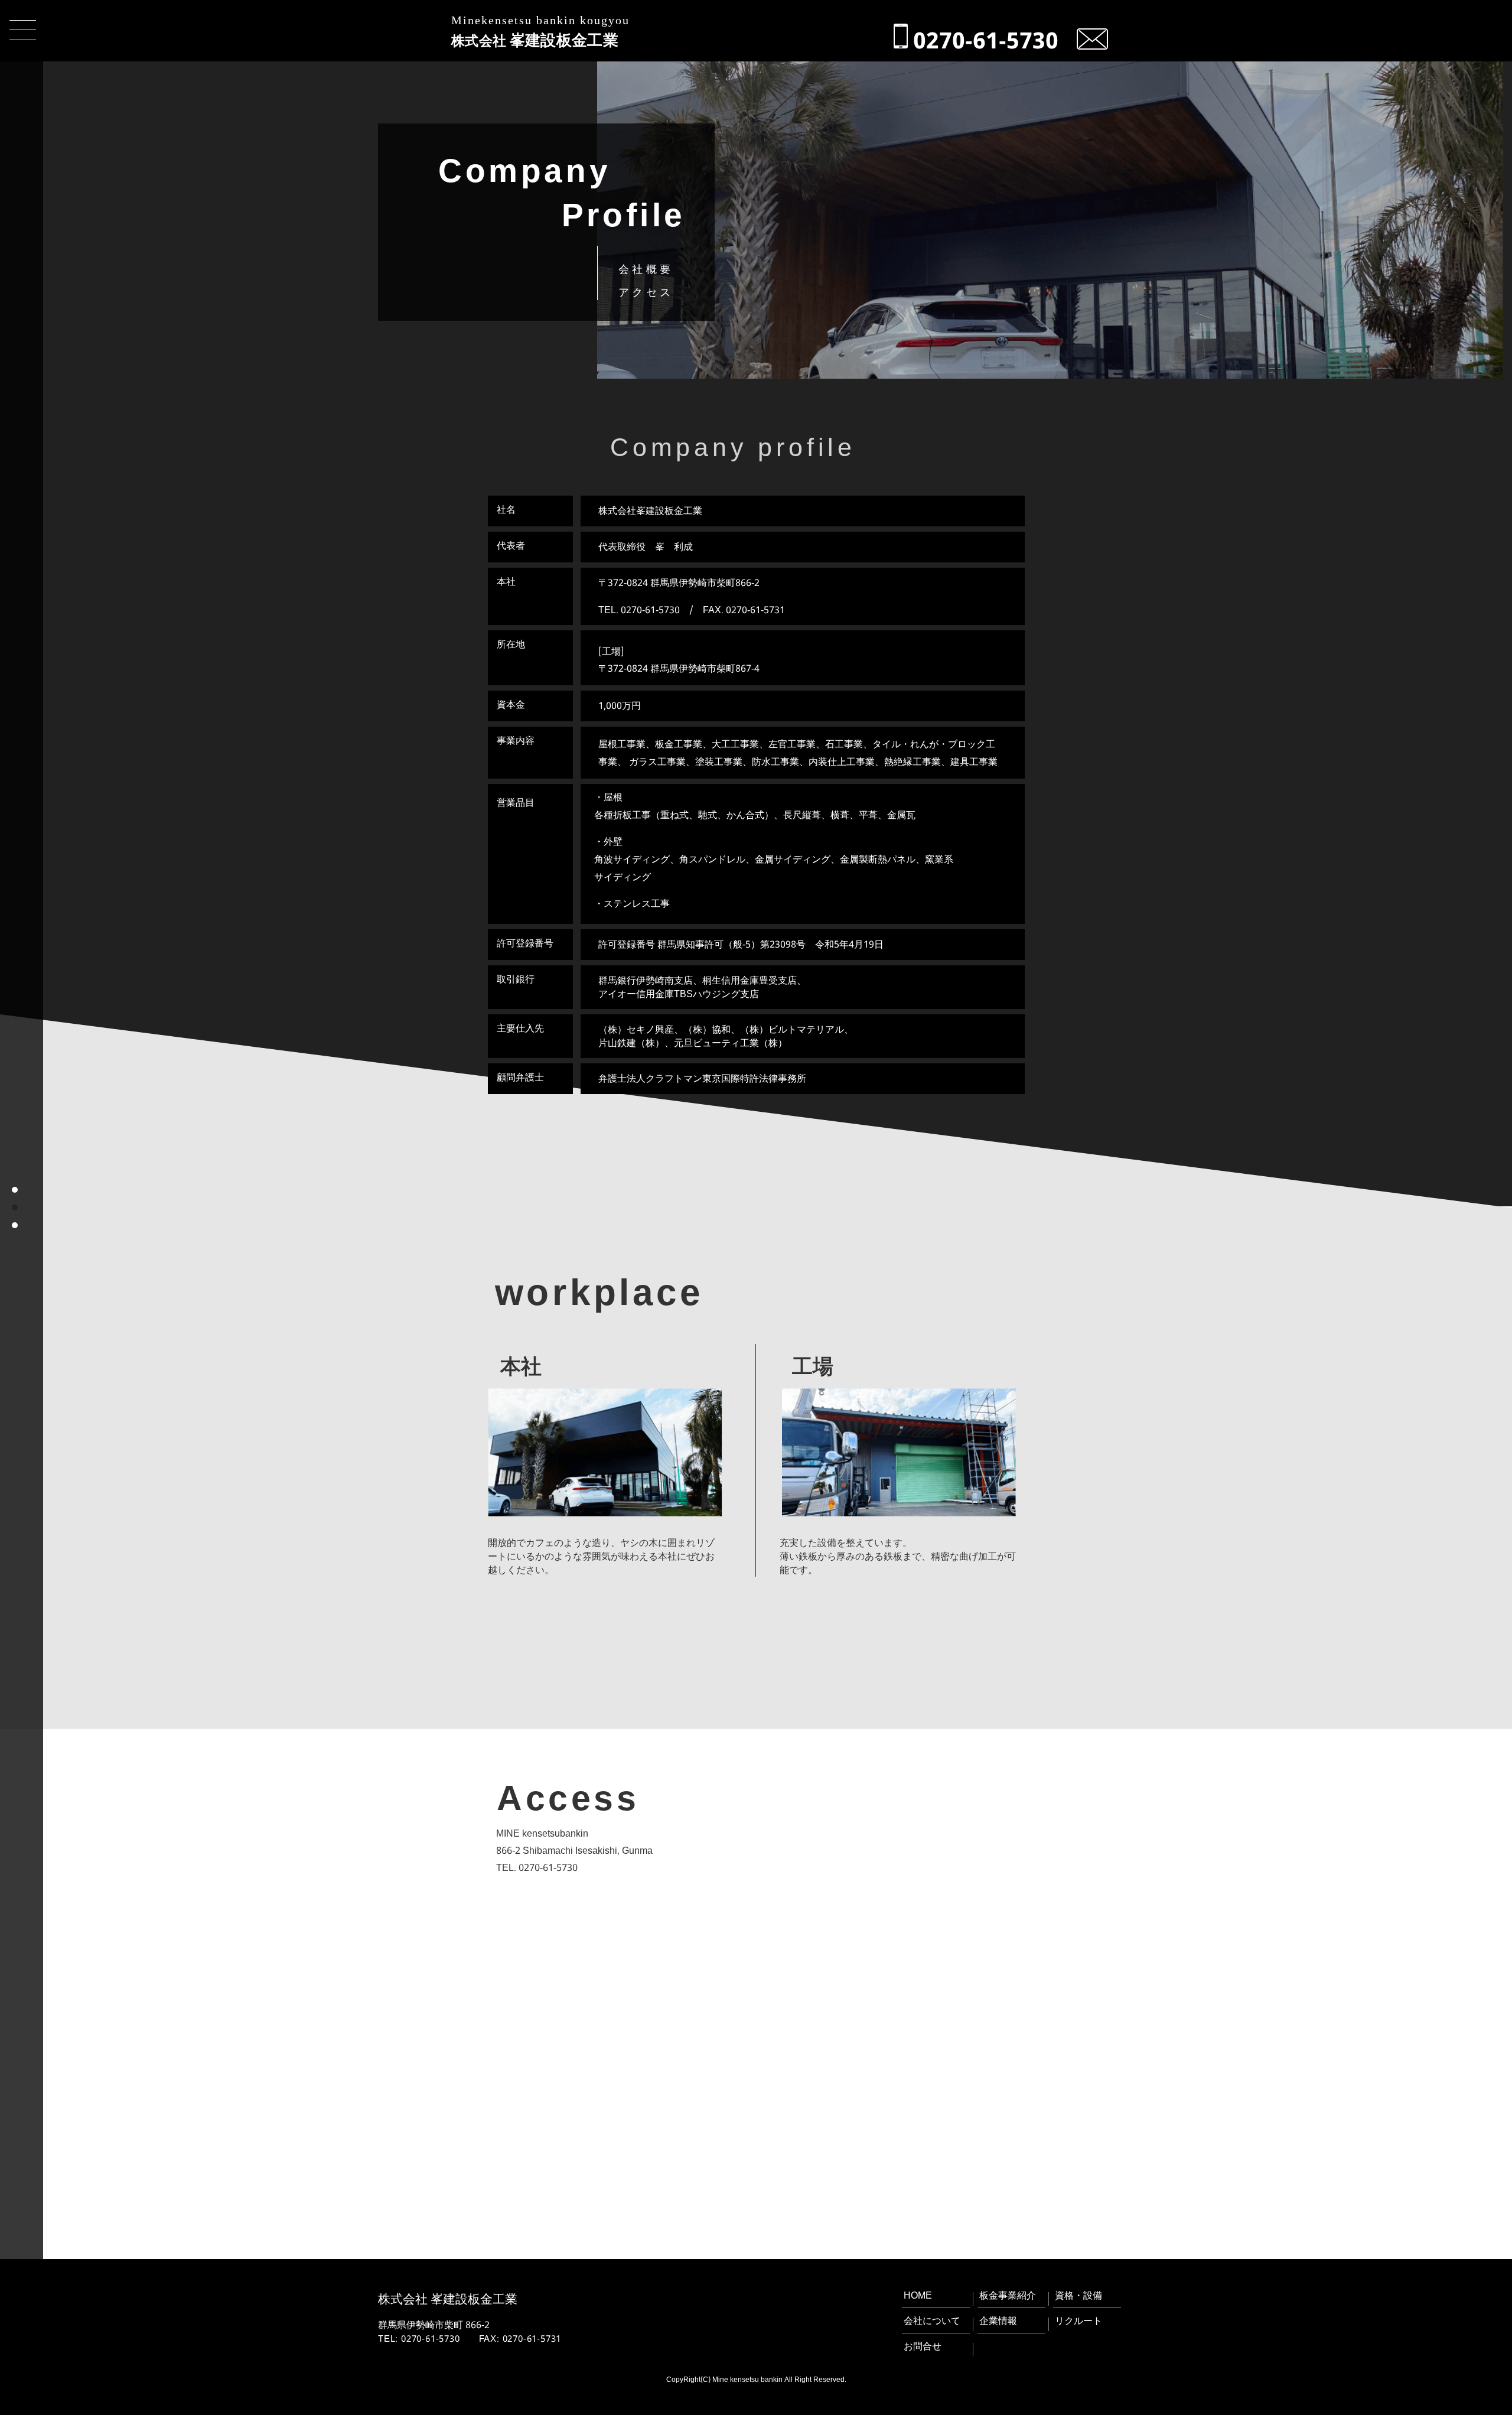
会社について (932, 2320)
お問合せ (923, 2346)
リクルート (1078, 2320)
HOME (918, 2295)
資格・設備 (1078, 2295)
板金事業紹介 (1008, 2295)
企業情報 (998, 2320)
